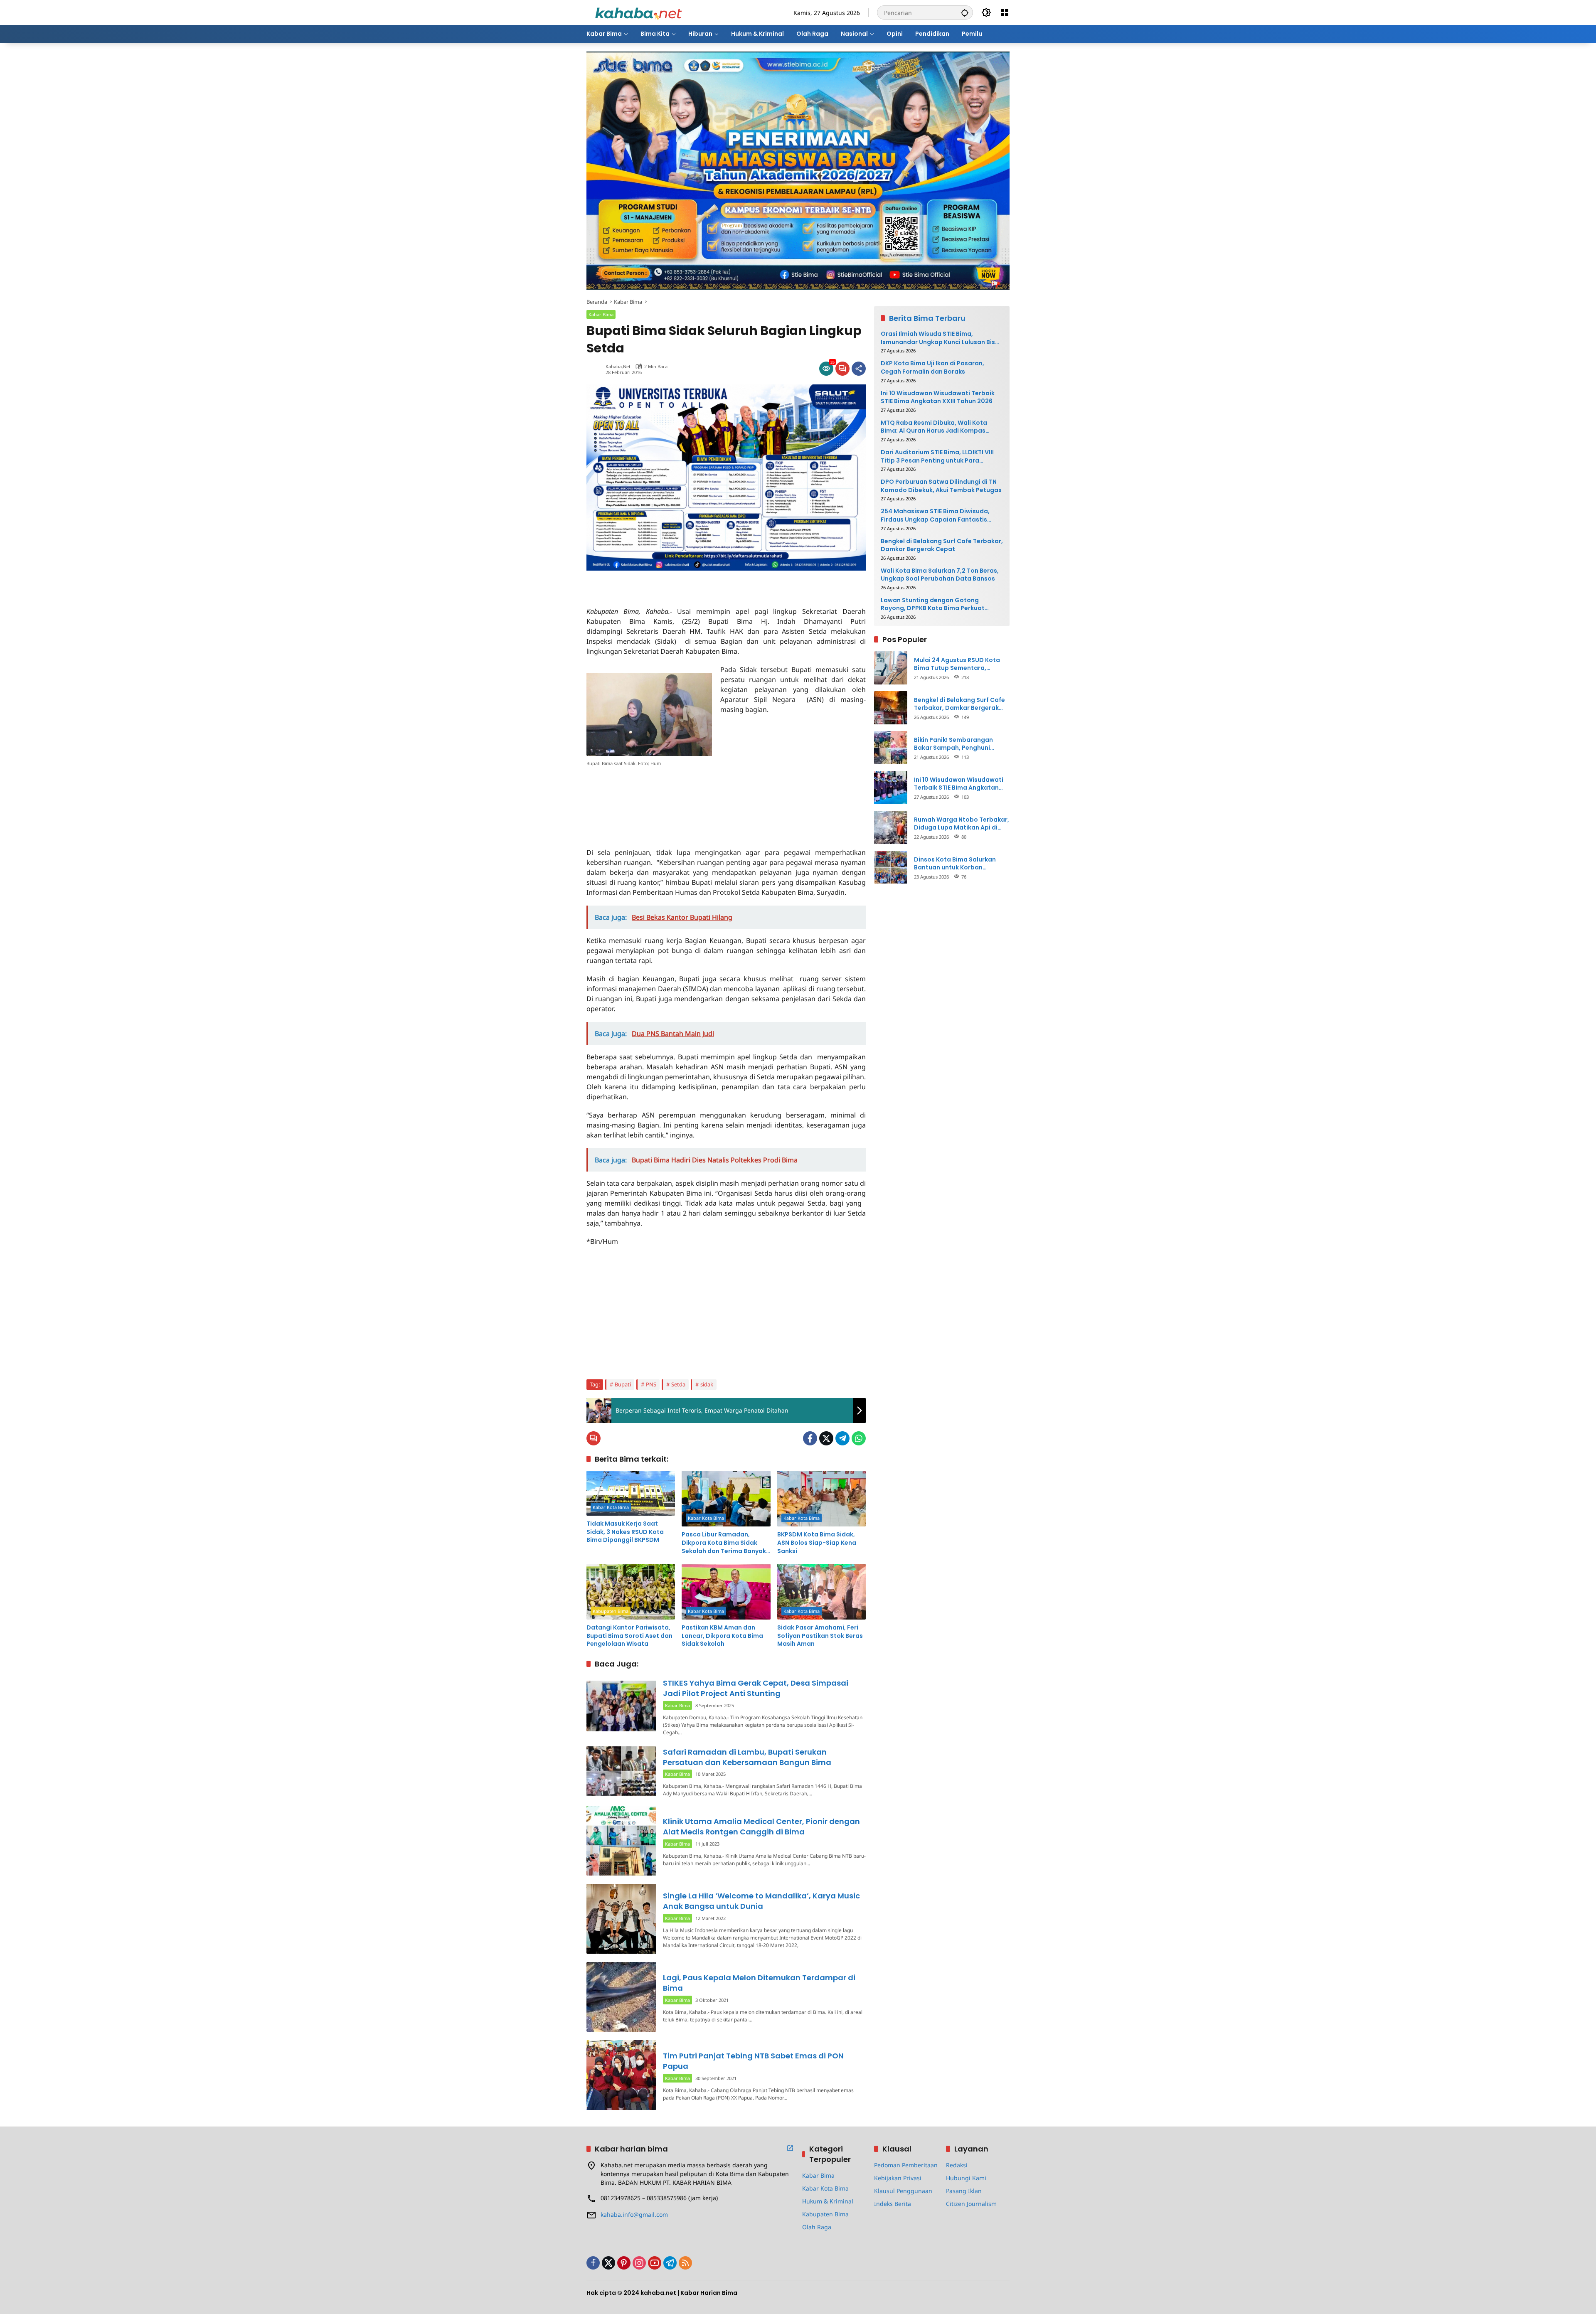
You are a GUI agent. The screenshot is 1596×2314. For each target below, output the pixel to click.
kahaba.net (618, 366)
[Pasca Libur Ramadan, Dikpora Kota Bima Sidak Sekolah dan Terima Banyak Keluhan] (726, 1499)
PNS (651, 1384)
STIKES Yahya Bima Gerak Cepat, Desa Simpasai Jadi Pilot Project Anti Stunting (756, 1688)
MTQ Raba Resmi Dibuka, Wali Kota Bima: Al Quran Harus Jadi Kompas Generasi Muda (934, 427)
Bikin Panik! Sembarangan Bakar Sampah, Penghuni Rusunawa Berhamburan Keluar (962, 744)
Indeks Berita (893, 2204)
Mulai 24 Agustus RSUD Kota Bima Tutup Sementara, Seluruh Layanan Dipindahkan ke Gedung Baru (959, 664)
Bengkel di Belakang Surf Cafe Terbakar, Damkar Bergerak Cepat (942, 545)
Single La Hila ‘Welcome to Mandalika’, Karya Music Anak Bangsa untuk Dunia (761, 1901)
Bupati (623, 1384)
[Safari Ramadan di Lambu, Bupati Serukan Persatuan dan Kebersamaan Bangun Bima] (621, 1771)
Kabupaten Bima (611, 1611)
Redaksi (957, 2165)
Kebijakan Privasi (898, 2178)
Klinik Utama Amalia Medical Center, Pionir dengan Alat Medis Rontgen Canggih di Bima (761, 1827)
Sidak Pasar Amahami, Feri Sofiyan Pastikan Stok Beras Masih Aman (820, 1636)
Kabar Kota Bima (611, 1507)
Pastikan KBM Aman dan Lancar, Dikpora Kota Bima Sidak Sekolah (722, 1636)
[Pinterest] (624, 2263)
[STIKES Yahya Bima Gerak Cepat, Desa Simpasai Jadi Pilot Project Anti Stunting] (621, 1706)
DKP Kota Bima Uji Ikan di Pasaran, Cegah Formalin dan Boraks (932, 368)
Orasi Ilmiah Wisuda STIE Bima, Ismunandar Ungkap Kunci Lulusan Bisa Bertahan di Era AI (940, 338)
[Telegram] (842, 1438)
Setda (678, 1384)
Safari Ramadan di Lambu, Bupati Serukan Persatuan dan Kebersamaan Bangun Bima (747, 1757)
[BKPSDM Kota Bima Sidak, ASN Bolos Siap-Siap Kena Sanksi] (821, 1499)
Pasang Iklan (964, 2191)
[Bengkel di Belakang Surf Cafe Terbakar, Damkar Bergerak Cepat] (891, 708)
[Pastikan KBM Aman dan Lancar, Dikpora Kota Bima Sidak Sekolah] (726, 1592)
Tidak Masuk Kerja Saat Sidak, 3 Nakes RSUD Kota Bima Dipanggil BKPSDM (625, 1532)
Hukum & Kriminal (828, 2201)
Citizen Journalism (971, 2204)
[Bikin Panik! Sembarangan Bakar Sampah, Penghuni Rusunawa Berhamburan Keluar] (891, 748)
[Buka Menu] (1005, 12)
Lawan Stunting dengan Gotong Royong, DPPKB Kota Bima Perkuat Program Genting (933, 604)
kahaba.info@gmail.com (634, 2214)
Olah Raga (817, 2227)
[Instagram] (639, 2263)
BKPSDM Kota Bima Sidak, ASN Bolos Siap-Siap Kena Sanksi (817, 1543)
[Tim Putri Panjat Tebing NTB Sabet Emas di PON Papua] (621, 2075)
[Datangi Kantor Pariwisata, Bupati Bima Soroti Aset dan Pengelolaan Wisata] (631, 1592)
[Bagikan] (859, 369)
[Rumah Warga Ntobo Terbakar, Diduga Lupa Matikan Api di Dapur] (891, 827)
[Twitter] (826, 1438)
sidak (707, 1384)
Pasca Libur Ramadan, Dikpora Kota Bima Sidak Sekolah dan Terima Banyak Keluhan (724, 1543)
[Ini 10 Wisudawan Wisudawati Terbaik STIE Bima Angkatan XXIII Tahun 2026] (891, 788)
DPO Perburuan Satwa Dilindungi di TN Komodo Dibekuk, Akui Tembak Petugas (941, 486)
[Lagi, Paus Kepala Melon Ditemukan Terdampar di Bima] (621, 1997)
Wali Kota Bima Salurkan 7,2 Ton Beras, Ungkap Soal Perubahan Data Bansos (940, 575)
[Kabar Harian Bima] (638, 12)
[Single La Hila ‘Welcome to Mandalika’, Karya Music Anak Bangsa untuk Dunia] (621, 1919)
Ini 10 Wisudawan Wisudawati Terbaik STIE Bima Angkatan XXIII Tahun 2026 (938, 397)
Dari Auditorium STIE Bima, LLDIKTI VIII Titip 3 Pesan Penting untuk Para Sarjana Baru (937, 457)
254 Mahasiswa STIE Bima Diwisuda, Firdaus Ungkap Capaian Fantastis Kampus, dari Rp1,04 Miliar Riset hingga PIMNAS (940, 516)
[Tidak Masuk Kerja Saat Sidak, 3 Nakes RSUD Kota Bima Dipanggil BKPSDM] (631, 1493)
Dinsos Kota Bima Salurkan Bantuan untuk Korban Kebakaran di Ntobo (955, 863)
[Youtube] (655, 2263)
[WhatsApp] (859, 1438)
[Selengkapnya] (790, 2148)
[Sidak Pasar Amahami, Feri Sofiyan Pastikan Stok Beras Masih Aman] (821, 1592)
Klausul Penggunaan (903, 2191)
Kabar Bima (601, 314)
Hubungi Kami (966, 2178)
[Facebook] (810, 1438)
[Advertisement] (684, 583)
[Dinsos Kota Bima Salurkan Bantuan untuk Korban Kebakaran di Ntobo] (891, 867)
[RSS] (685, 2263)
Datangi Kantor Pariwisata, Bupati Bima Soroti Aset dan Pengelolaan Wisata (629, 1636)
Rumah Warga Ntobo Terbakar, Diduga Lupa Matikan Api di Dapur (962, 823)
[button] (965, 12)
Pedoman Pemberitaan (906, 2165)
